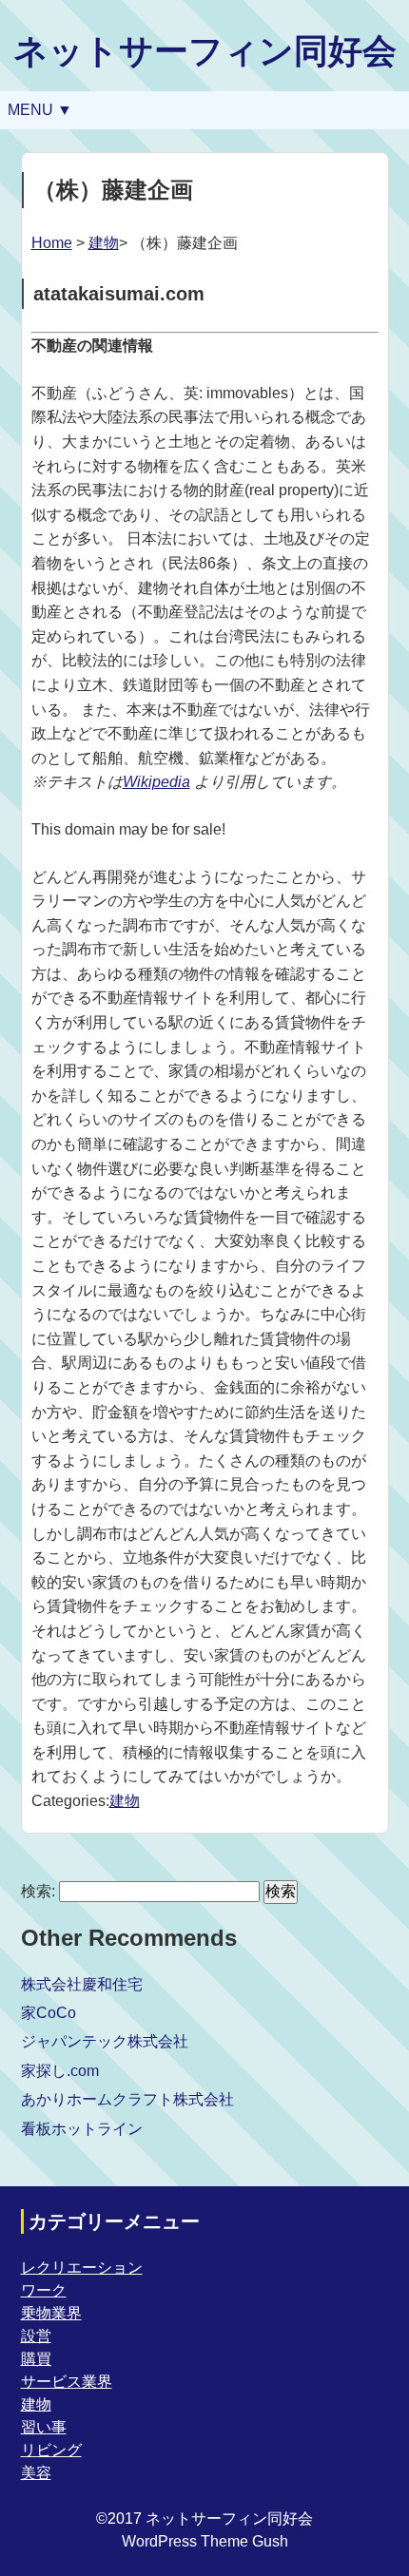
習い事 (44, 2427)
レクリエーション (82, 2268)
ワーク (44, 2290)
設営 (36, 2336)
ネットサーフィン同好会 (205, 51)
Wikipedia (156, 782)
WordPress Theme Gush (205, 2541)
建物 (104, 243)
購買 (36, 2359)
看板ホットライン (82, 2129)
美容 (36, 2473)
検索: (38, 1891)
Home (52, 243)
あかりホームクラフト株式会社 (127, 2099)
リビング (51, 2450)
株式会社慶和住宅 (82, 1984)
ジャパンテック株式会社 (105, 2041)
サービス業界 (67, 2382)
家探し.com (60, 2071)
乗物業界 (51, 2313)
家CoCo (49, 2013)
